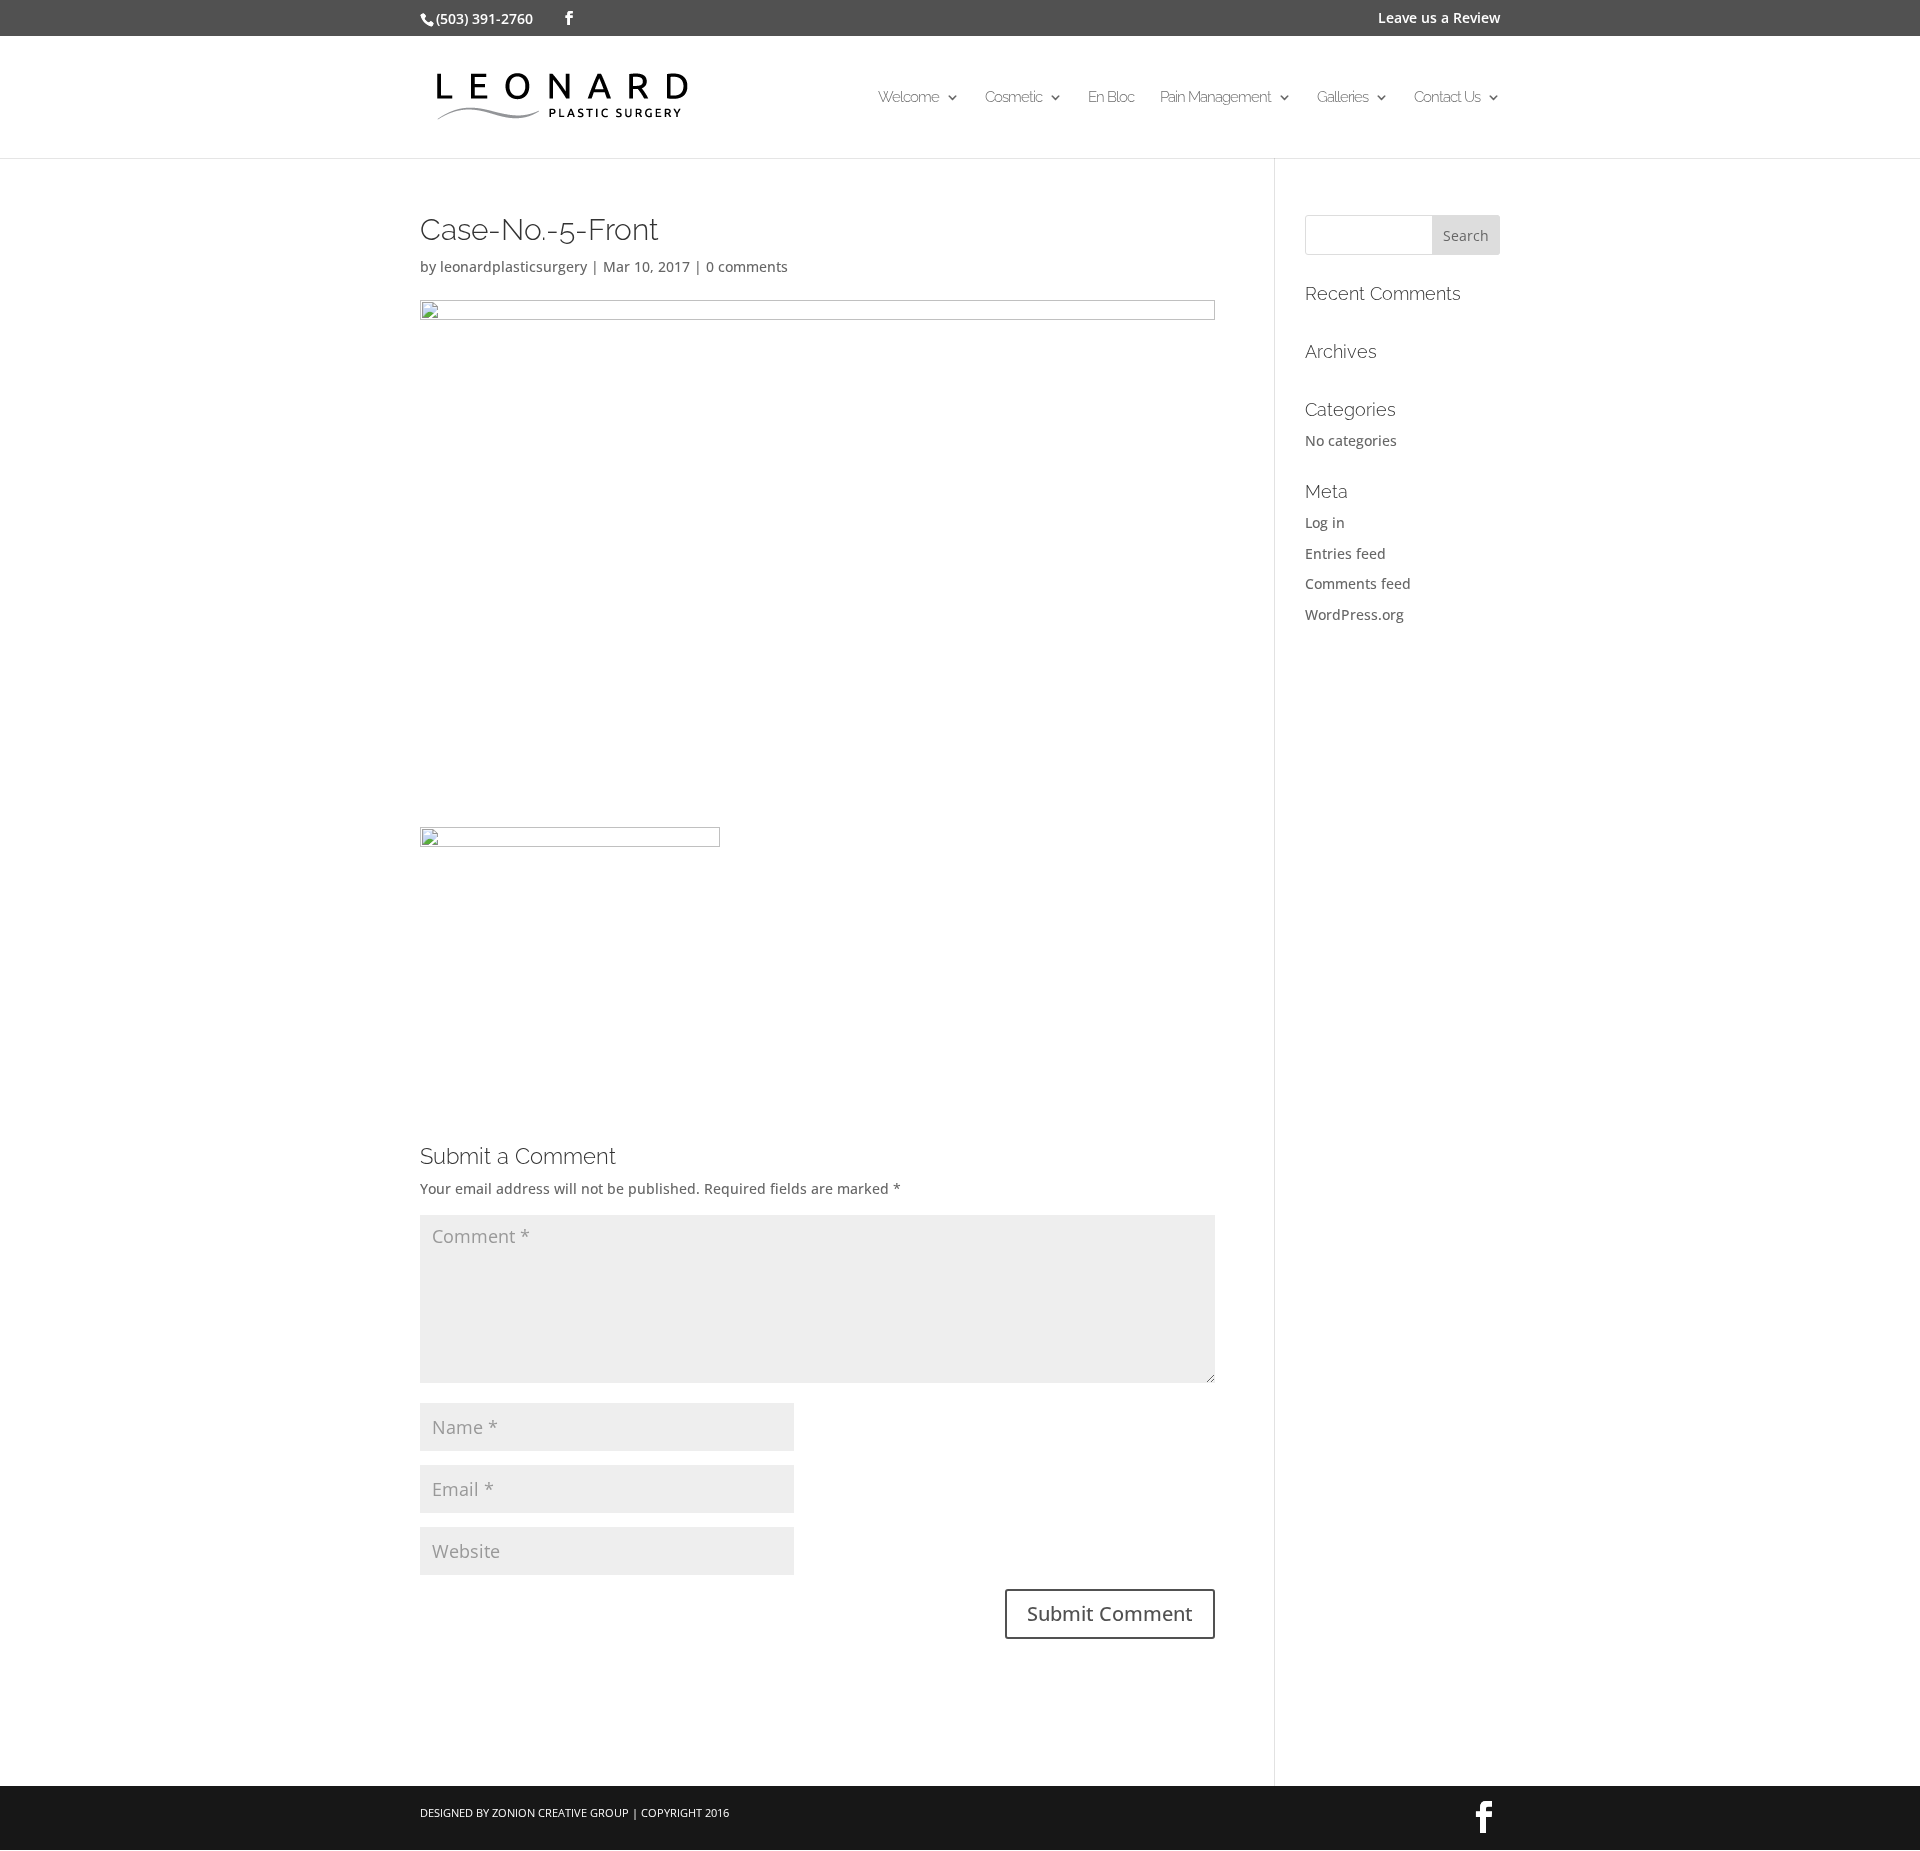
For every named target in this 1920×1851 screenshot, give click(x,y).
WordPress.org (1354, 614)
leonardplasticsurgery (513, 266)
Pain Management (1215, 98)
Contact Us (1447, 98)
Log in (1325, 522)
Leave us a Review (1439, 19)
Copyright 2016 (685, 1812)
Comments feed (1358, 583)
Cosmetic (1013, 98)
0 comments (747, 266)
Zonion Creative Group (560, 1812)
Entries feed (1345, 553)
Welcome (908, 98)
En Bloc (1111, 98)
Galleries (1342, 98)
